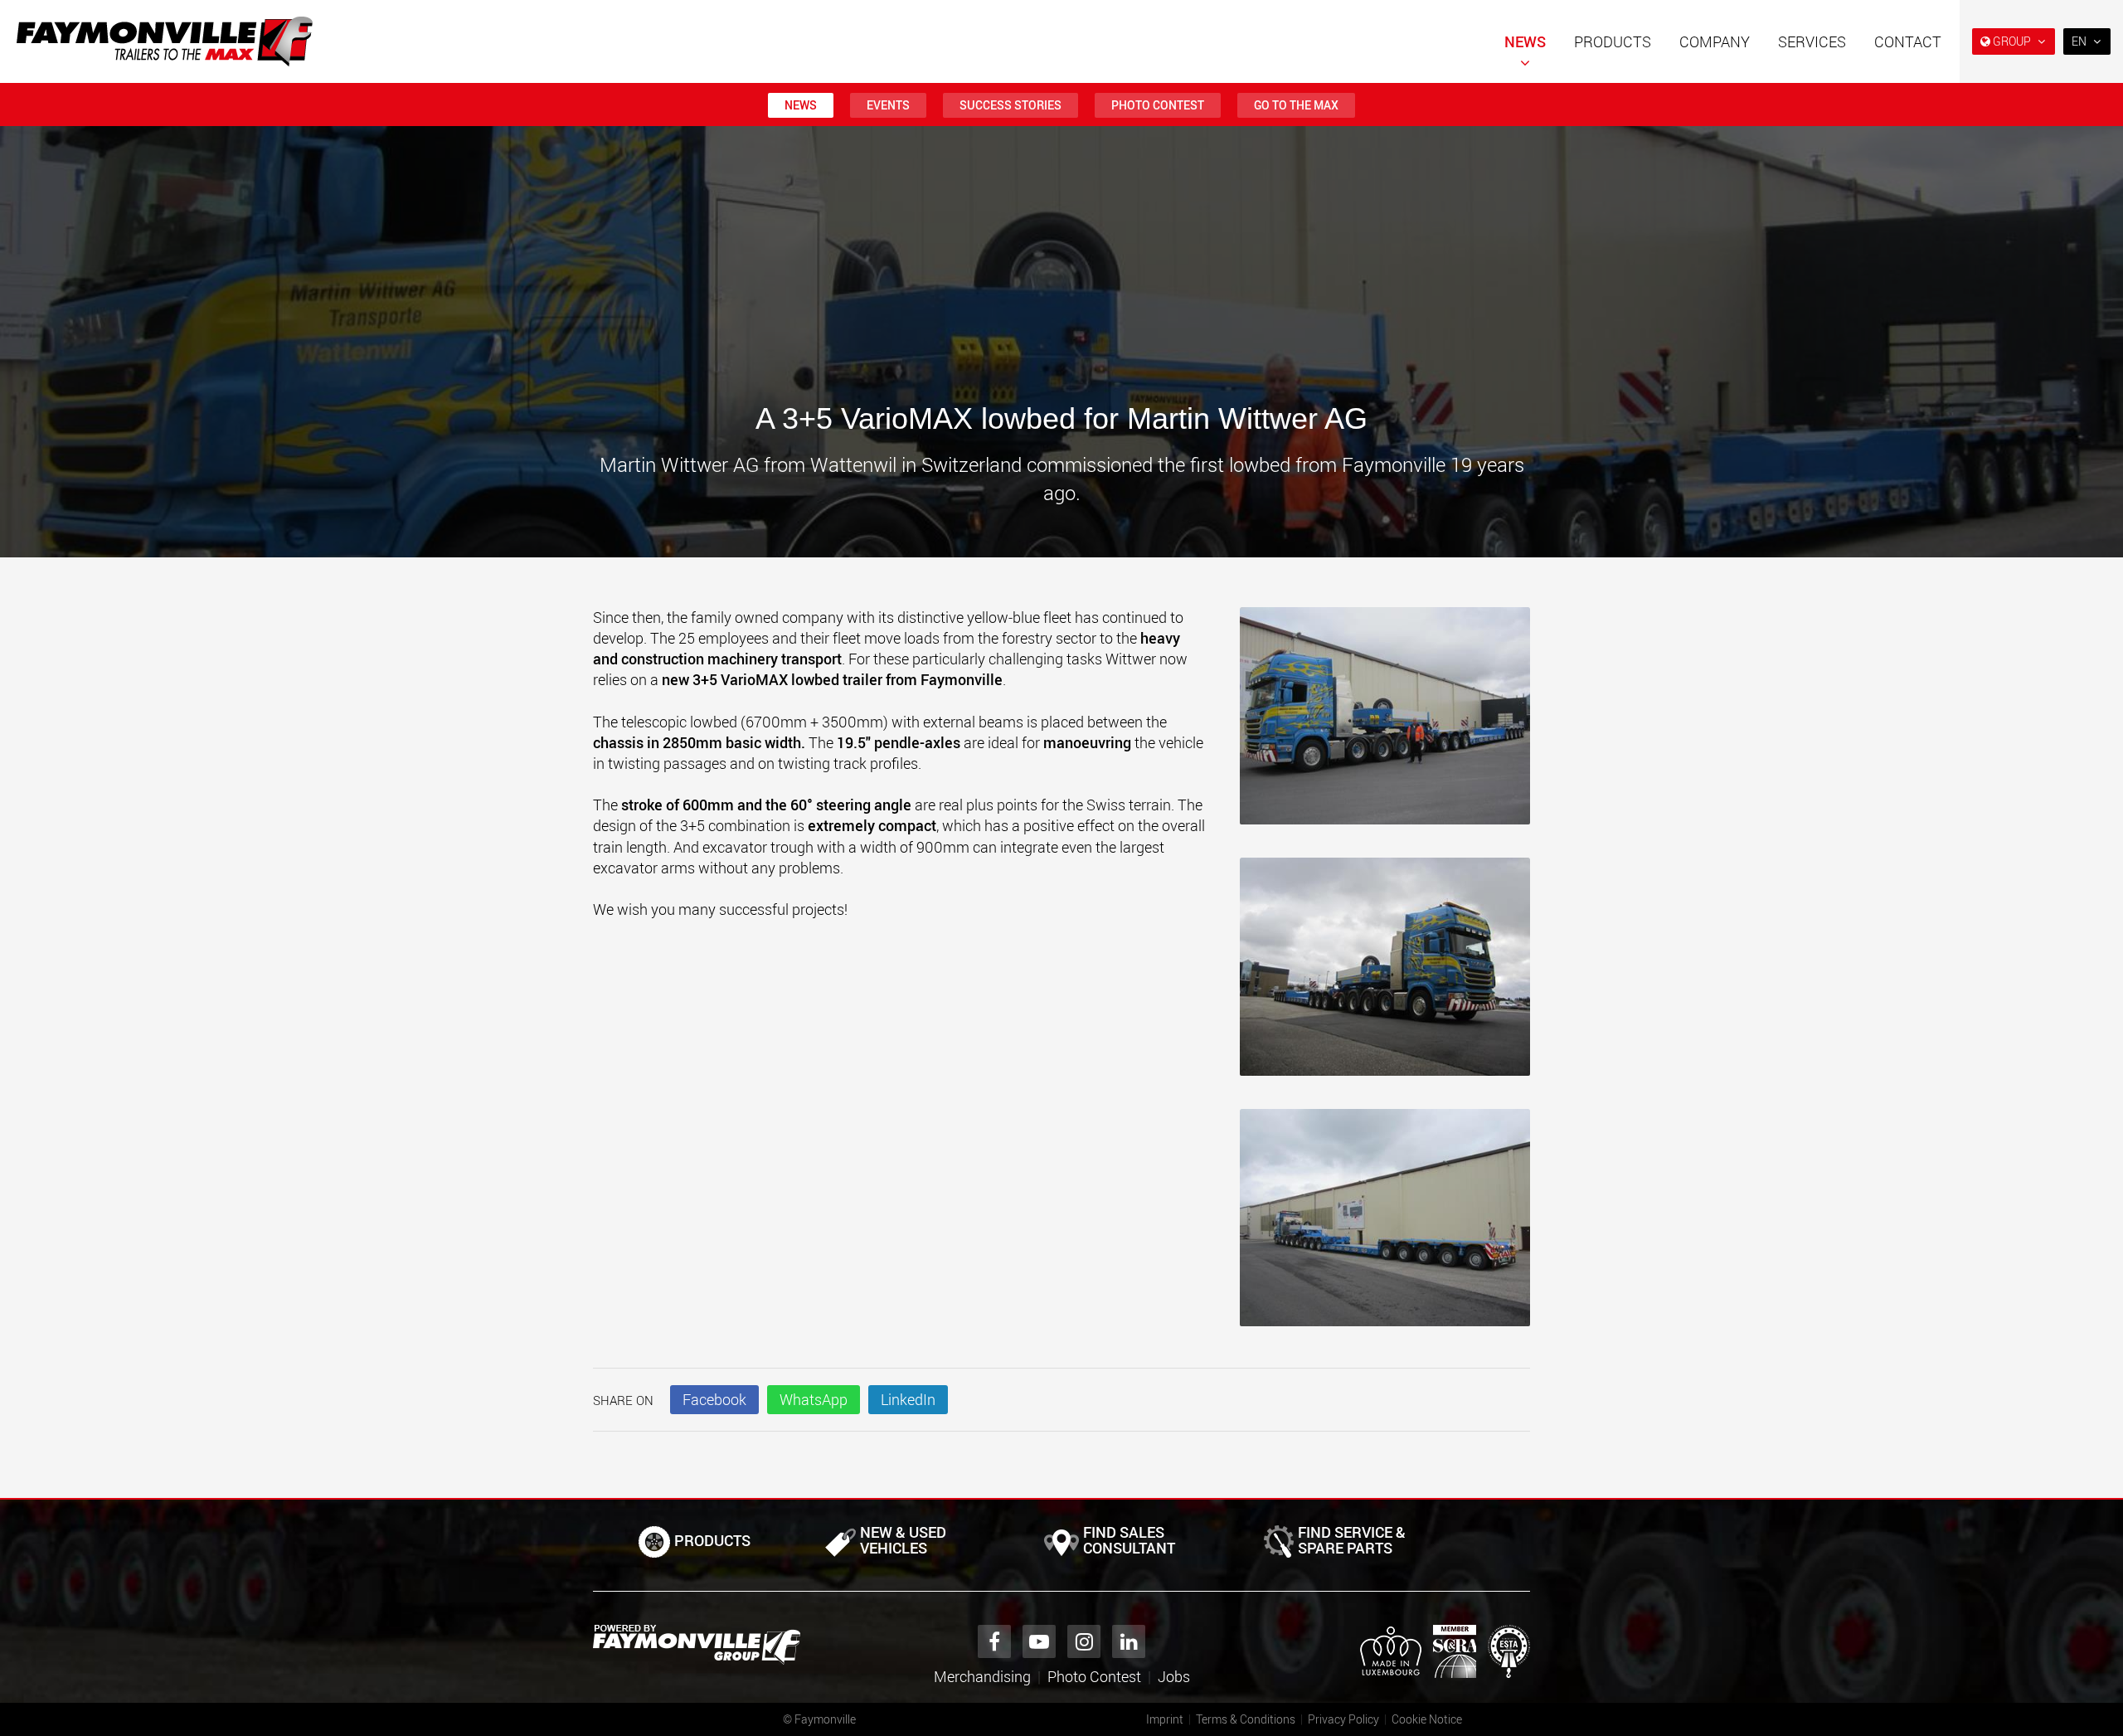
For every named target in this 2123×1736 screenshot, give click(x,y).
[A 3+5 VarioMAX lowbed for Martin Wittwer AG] (1385, 725)
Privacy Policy (1343, 1719)
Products (1613, 41)
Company (1715, 41)
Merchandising (982, 1676)
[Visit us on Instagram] (1084, 1641)
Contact (1908, 41)
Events (888, 105)
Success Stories (1010, 105)
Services (1812, 41)
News (1525, 41)
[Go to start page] (165, 41)
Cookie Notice (1427, 1719)
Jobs (1174, 1676)
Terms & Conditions (1246, 1719)
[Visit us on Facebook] (994, 1641)
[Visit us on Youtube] (1039, 1641)
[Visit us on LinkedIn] (1129, 1641)
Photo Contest (1158, 105)
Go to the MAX (1296, 105)
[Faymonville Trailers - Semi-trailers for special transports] (697, 1645)
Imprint (1165, 1719)
